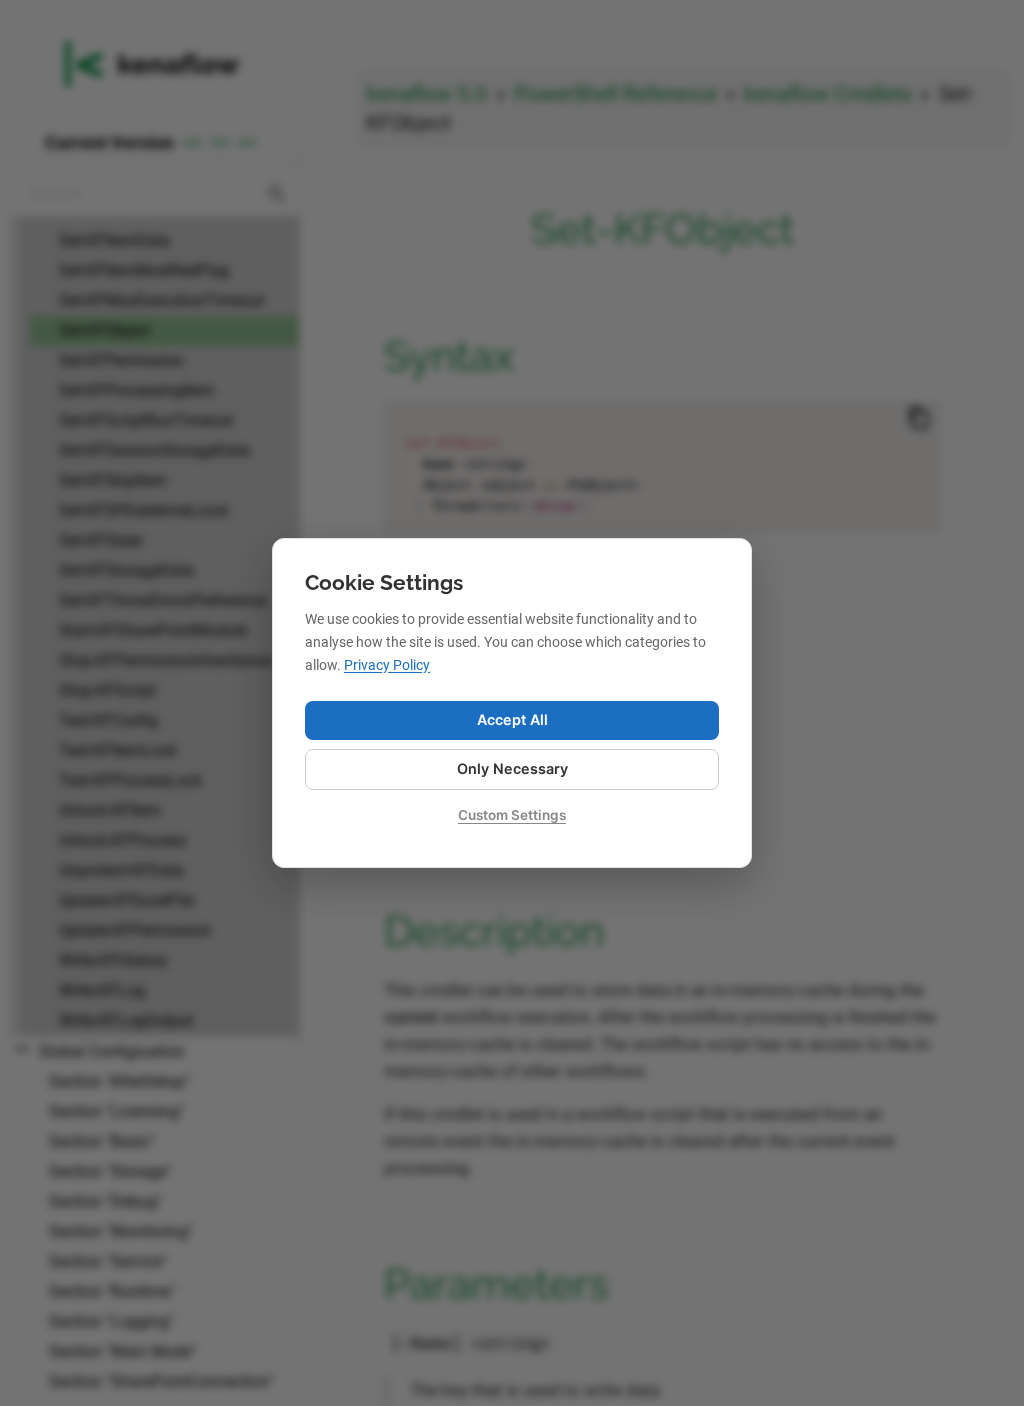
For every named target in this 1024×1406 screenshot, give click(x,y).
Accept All (512, 719)
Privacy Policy (387, 665)
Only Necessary (512, 768)
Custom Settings (512, 815)
